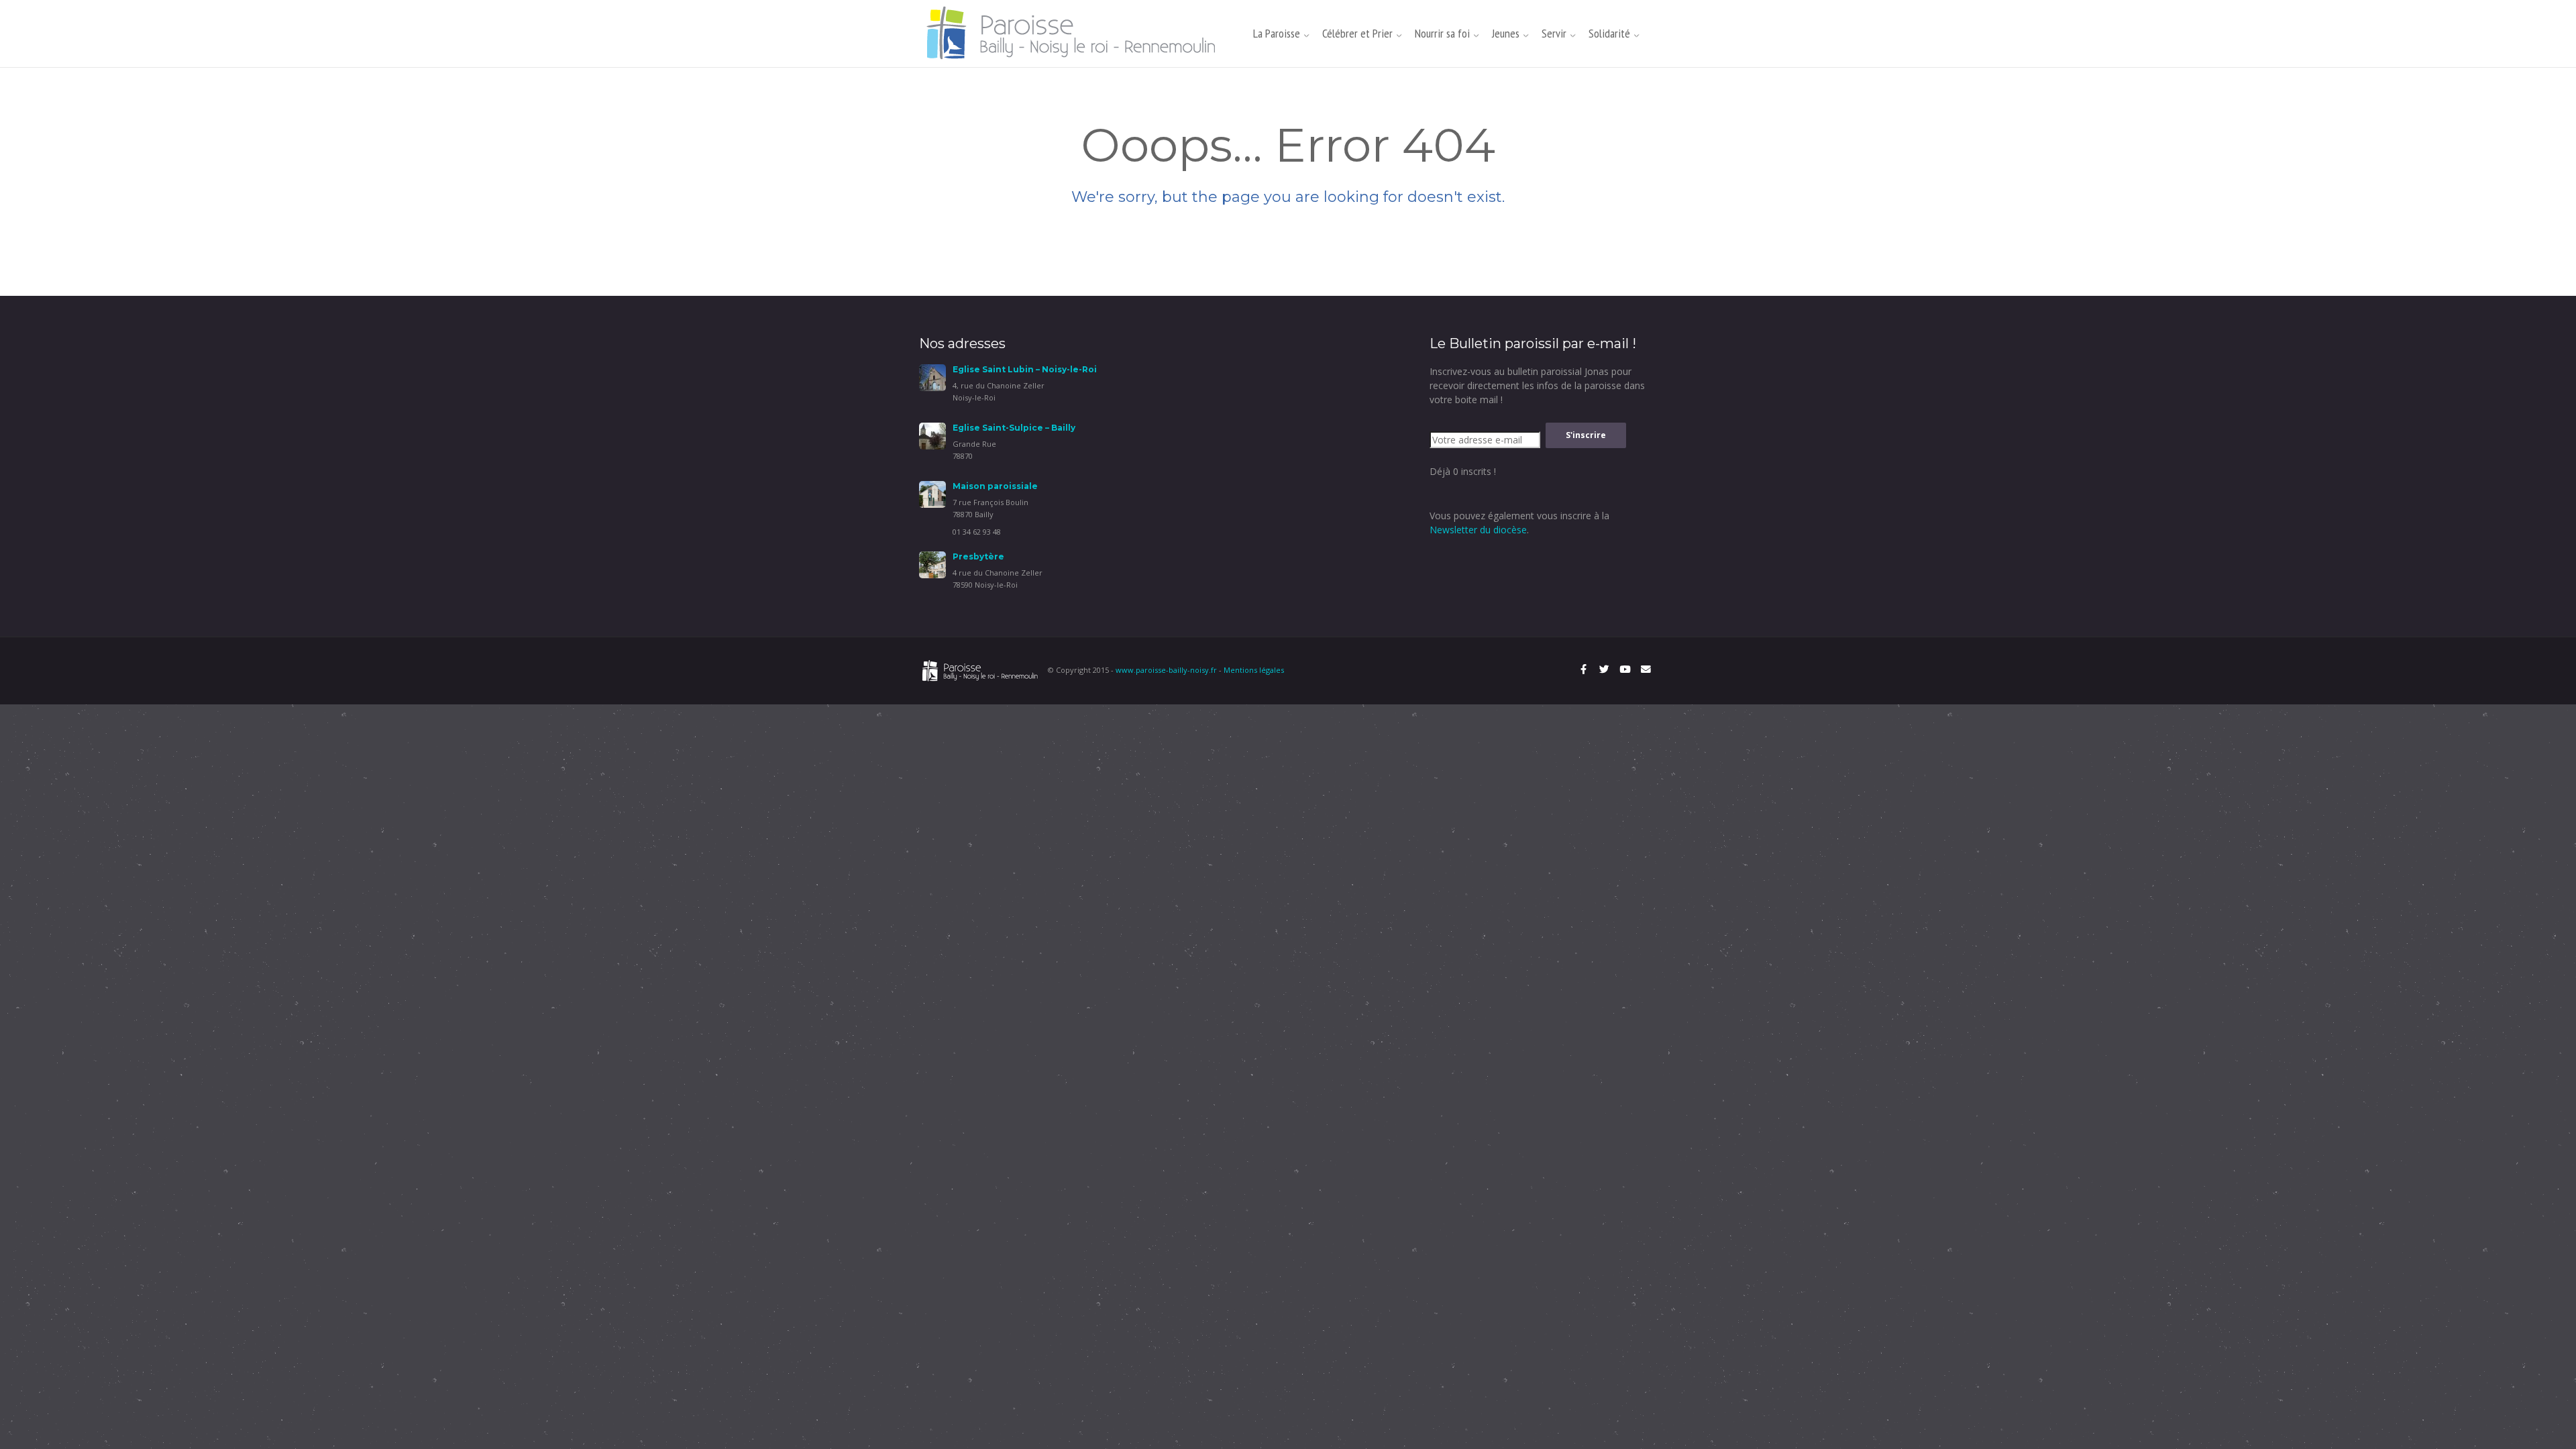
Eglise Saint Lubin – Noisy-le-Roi (1025, 369)
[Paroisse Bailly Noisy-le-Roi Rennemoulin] (1075, 33)
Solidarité (1609, 33)
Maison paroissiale (995, 486)
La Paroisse (1277, 33)
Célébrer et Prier (1357, 33)
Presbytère (978, 556)
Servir (1554, 33)
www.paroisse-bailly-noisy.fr (1166, 670)
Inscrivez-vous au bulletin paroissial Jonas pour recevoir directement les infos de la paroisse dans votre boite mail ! (1537, 385)
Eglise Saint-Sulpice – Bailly (1014, 428)
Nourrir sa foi (1442, 33)
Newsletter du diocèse (1478, 530)
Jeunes (1506, 33)
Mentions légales (1254, 670)
